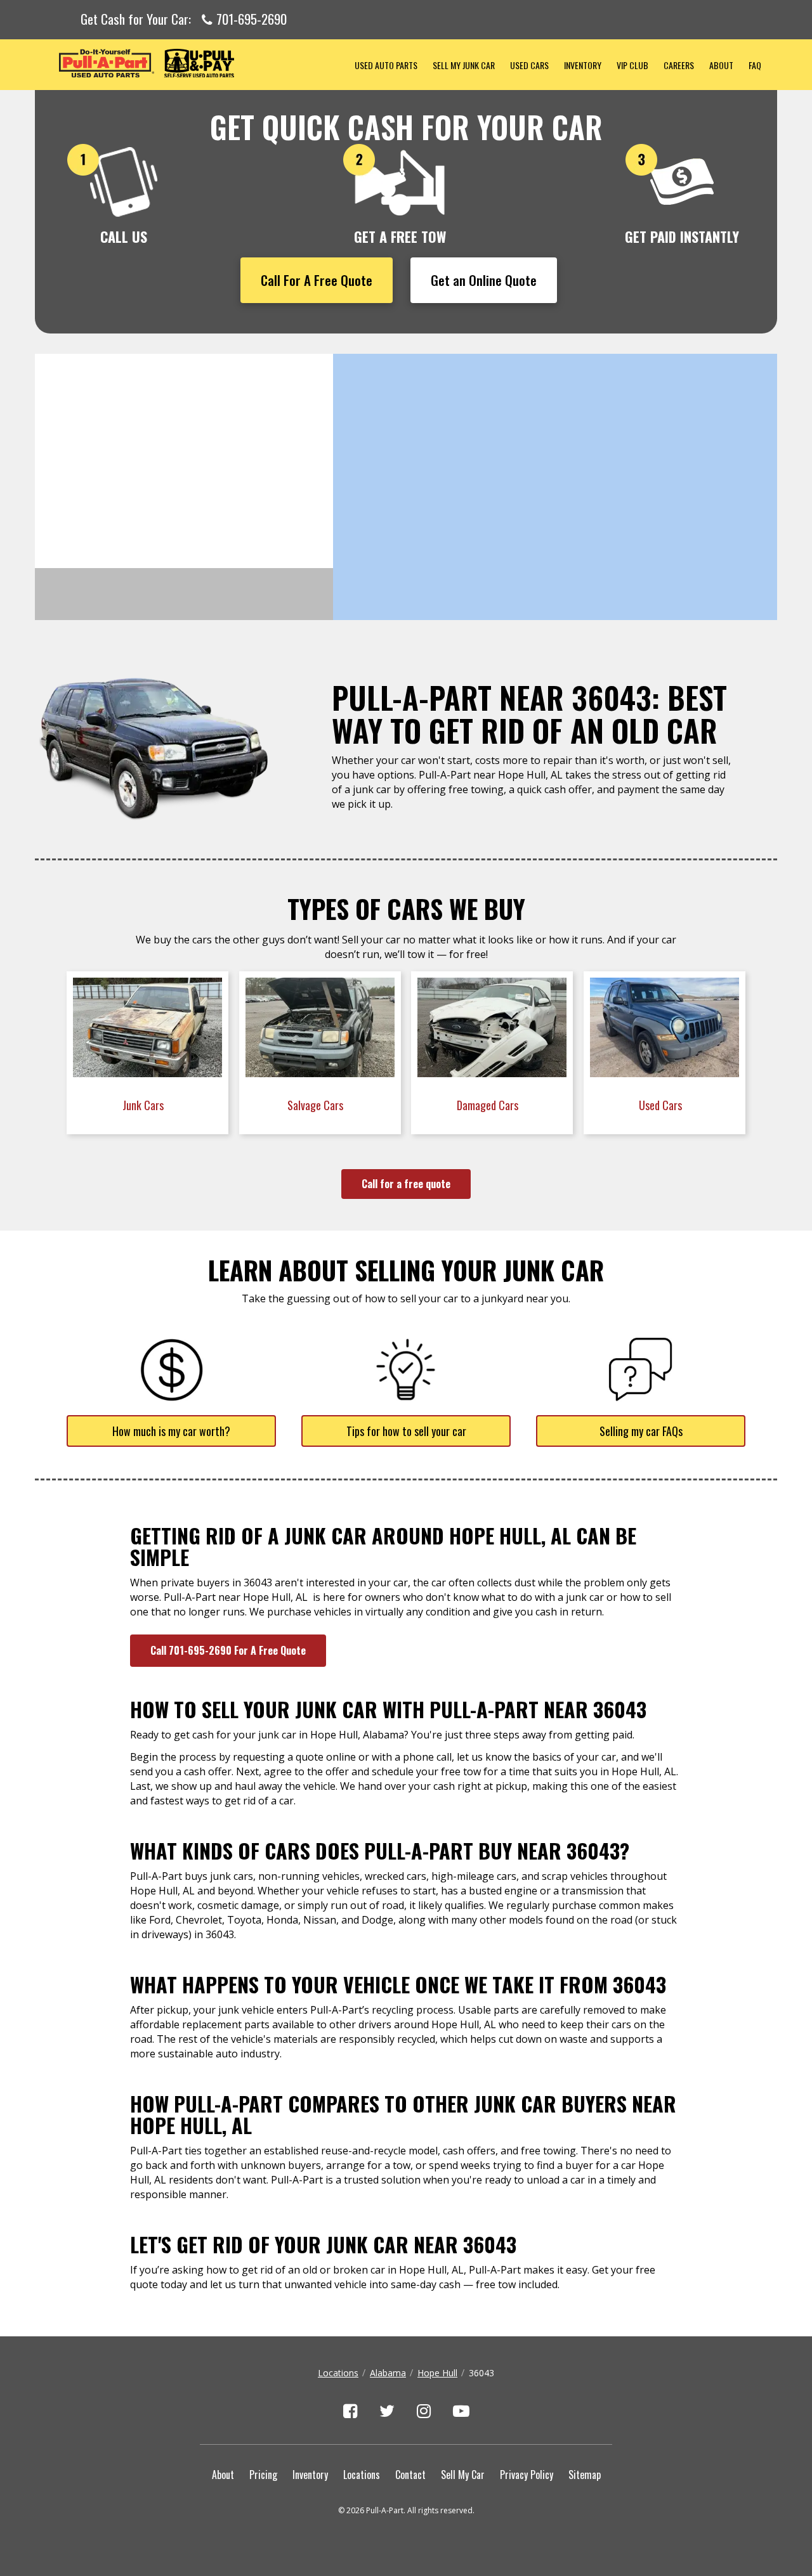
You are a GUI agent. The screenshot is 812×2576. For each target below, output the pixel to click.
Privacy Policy (527, 2475)
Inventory (583, 65)
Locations (338, 2373)
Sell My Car (463, 2475)
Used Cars (529, 65)
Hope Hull (437, 2373)
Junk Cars (144, 1105)
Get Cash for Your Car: (184, 20)
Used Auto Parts (386, 65)
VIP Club (632, 65)
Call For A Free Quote (317, 280)
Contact (410, 2475)
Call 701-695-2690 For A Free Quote (228, 1650)
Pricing (263, 2475)
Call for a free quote (406, 1184)
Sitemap (585, 2475)
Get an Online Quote (484, 280)
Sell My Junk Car (464, 65)
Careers (679, 65)
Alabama (388, 2373)
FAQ (755, 65)
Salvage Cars (317, 1105)
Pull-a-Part (191, 63)
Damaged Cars (489, 1105)
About (721, 65)
